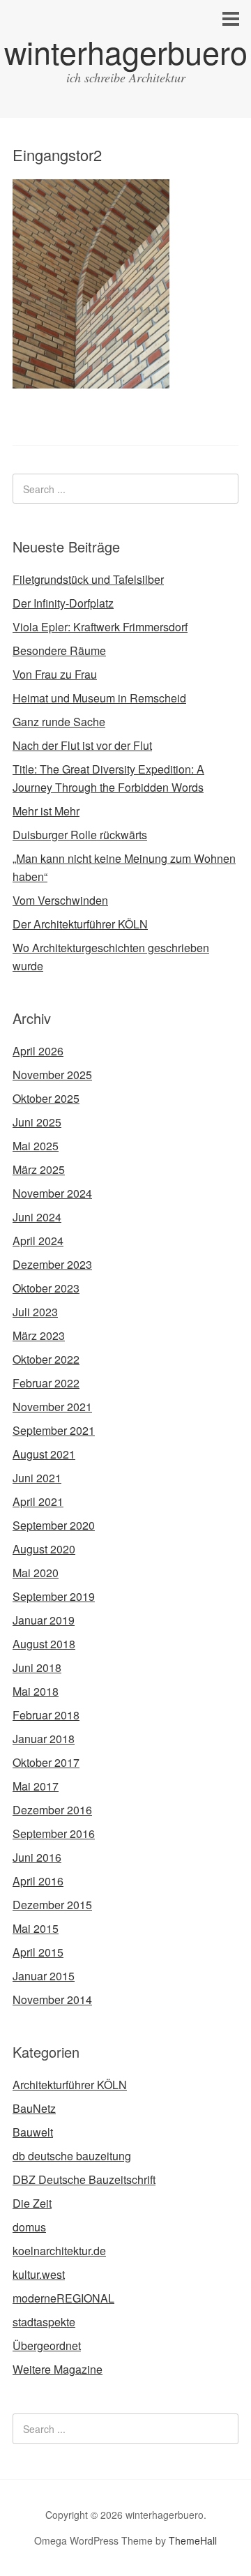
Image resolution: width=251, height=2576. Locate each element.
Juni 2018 (37, 1667)
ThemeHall (193, 2540)
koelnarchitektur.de (59, 2251)
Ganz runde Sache (59, 722)
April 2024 (38, 1241)
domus (29, 2227)
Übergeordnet (47, 2345)
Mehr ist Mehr (46, 811)
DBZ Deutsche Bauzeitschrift (84, 2179)
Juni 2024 (37, 1217)
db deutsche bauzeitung (72, 2156)
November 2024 (52, 1193)
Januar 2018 (44, 1739)
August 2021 (44, 1454)
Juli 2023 (35, 1312)
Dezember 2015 (52, 1905)
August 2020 (44, 1549)
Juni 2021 (37, 1478)
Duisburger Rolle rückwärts (80, 835)
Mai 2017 (36, 1786)
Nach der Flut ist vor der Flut (82, 745)
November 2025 (52, 1075)
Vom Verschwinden (60, 900)
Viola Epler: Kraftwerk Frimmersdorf (100, 627)
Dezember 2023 (52, 1264)
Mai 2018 (36, 1691)
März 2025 (39, 1169)
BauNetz (34, 2108)
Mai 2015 (36, 1928)
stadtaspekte (44, 2322)
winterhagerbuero (126, 51)
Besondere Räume (59, 650)
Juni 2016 (37, 1857)
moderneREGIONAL (63, 2298)
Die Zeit (32, 2203)
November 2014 (52, 1999)
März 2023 (39, 1335)
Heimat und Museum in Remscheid (99, 698)
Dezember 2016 (52, 1810)
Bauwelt (33, 2132)
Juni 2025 (37, 1122)
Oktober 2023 (46, 1288)
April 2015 (38, 1952)
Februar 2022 (46, 1383)
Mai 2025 (36, 1146)
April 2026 (38, 1051)
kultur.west (39, 2274)
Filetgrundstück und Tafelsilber (88, 579)
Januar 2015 (44, 1976)
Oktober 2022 (46, 1359)
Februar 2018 (46, 1715)
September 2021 (54, 1430)
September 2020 (54, 1525)
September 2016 (54, 1833)
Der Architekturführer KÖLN (80, 924)
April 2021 (38, 1501)
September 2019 (54, 1596)
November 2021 (52, 1407)
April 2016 (38, 1881)
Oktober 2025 (46, 1098)
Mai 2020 (36, 1573)
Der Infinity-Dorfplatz (63, 603)
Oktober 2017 (46, 1762)
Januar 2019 (44, 1620)
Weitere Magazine (58, 2369)
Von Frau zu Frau (55, 674)
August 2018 (44, 1644)
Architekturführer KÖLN (70, 2085)
